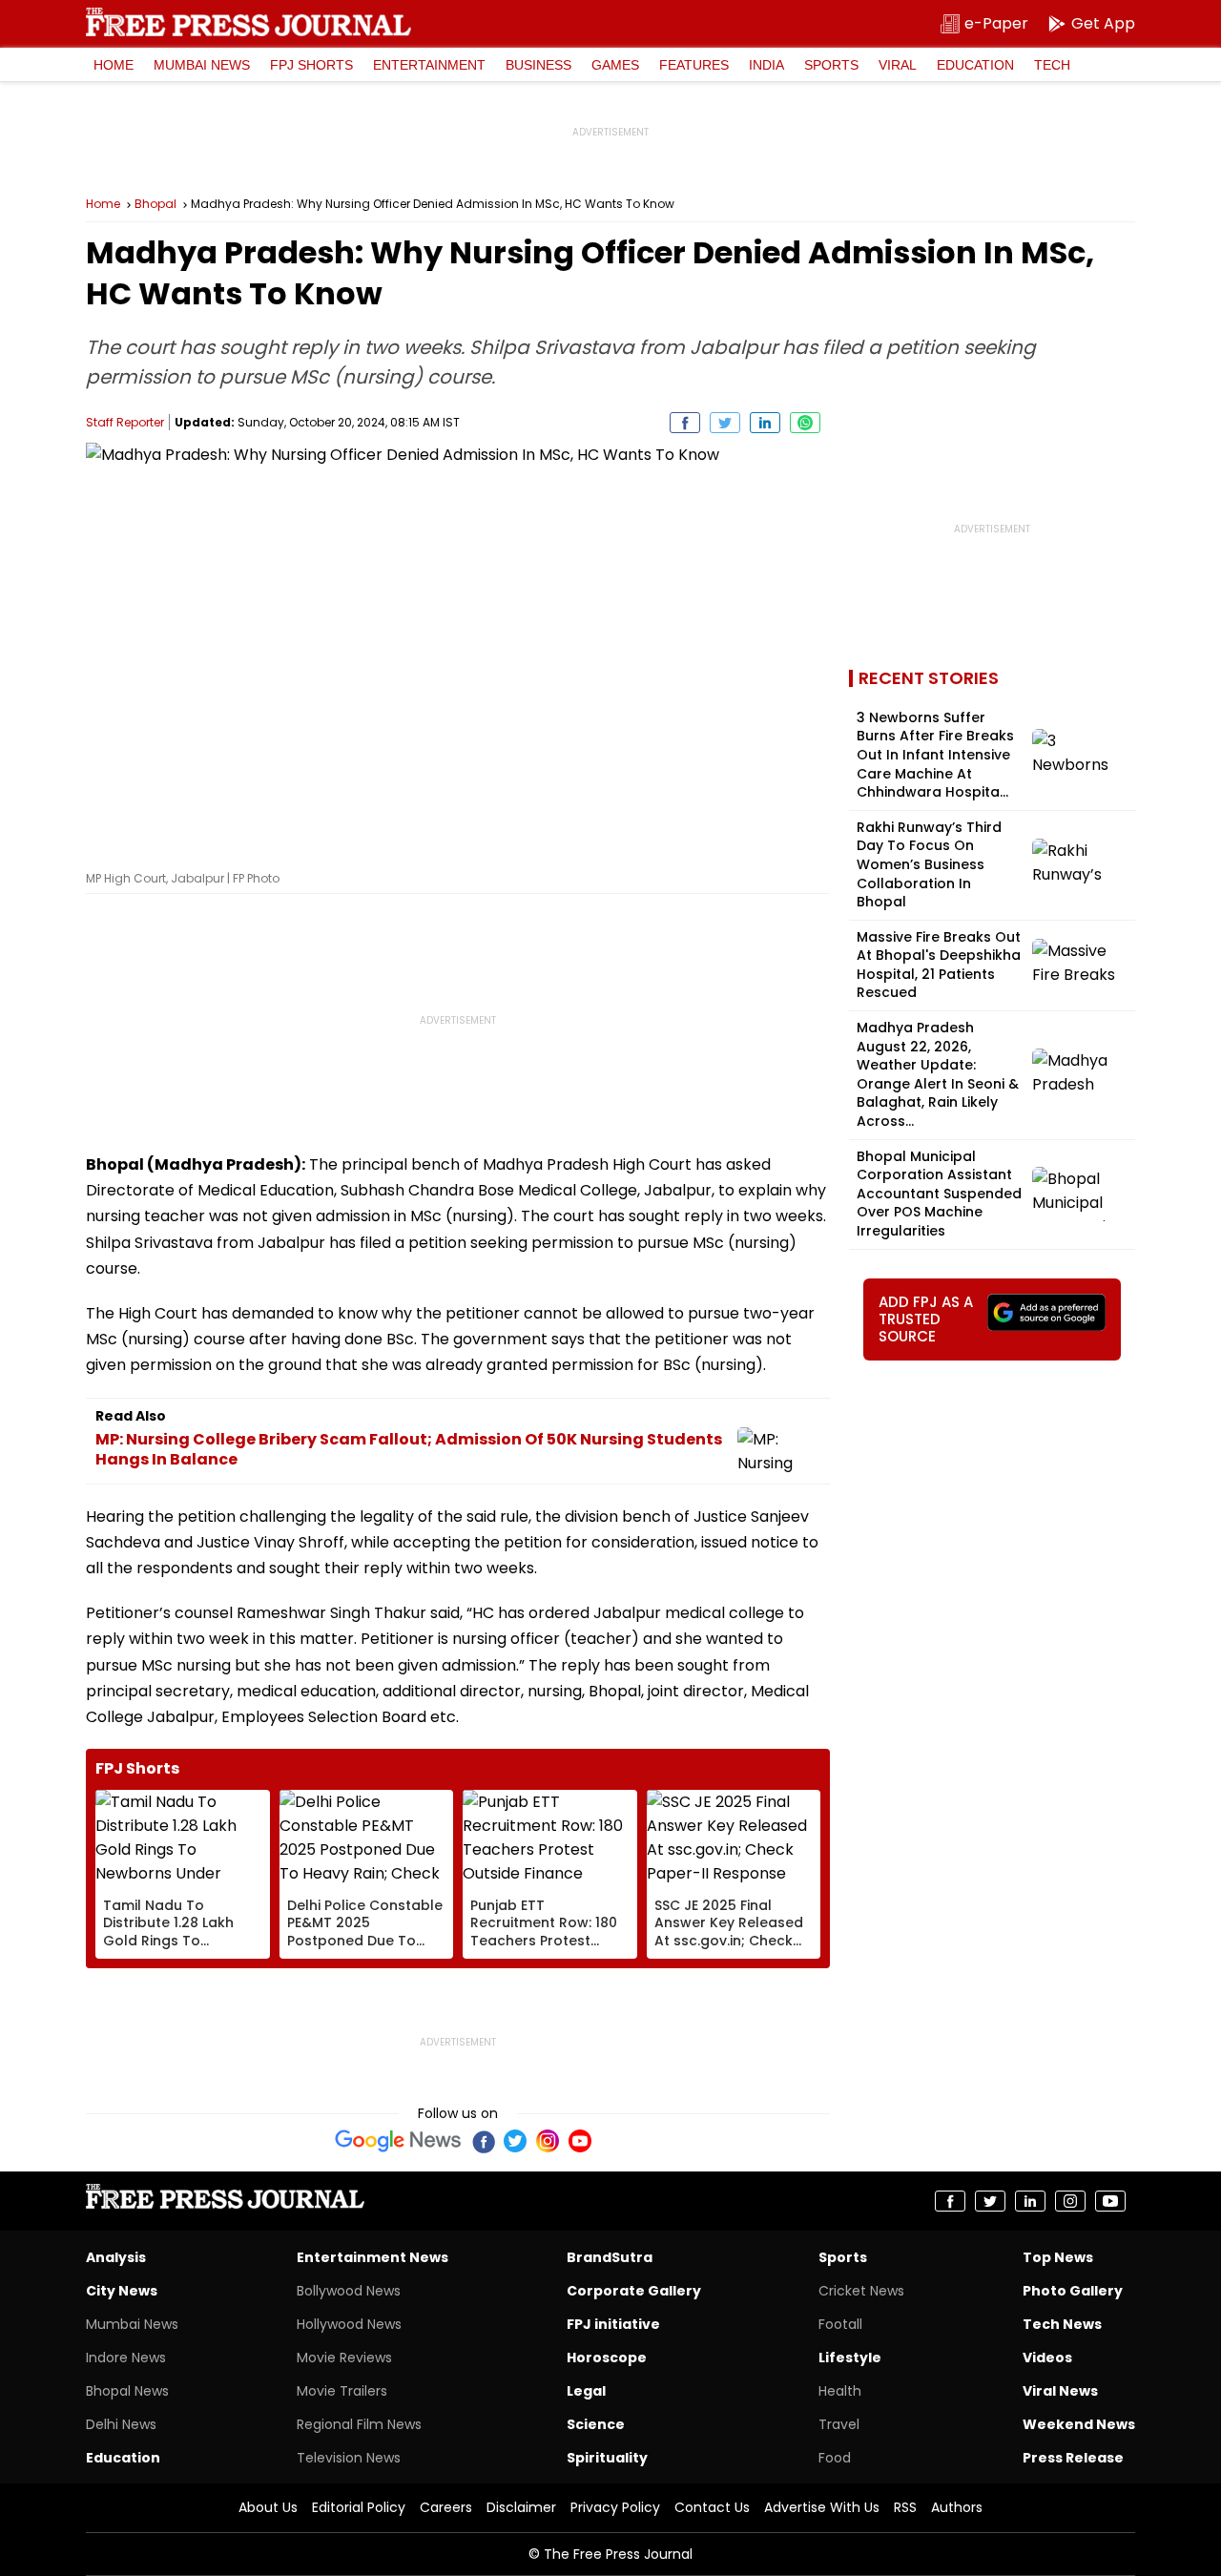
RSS (905, 2507)
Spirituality (607, 2458)
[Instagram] (548, 2141)
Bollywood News (349, 2291)
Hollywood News (349, 2324)
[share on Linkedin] (765, 423)
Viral (898, 65)
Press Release (1073, 2458)
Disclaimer (521, 2507)
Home (114, 65)
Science (596, 2424)
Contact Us (712, 2507)
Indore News (126, 2358)
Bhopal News (127, 2391)
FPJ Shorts (311, 65)
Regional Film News (359, 2424)
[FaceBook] (483, 2141)
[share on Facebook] (685, 423)
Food (835, 2458)
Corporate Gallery (634, 2291)
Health (840, 2391)
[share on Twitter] (725, 423)
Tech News (1062, 2324)
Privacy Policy (615, 2507)
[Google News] (398, 2141)
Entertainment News (373, 2257)
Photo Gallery (1073, 2291)
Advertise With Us (822, 2507)
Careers (446, 2507)
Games (615, 65)
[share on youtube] (1110, 2201)
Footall (840, 2324)
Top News (1058, 2257)
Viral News (1060, 2391)
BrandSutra (610, 2257)
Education (975, 65)
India (766, 65)
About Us (268, 2507)
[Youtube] (580, 2141)
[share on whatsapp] (805, 423)
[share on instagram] (1070, 2201)
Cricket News (861, 2291)
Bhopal (155, 204)
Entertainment (429, 65)
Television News (349, 2458)
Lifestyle (850, 2358)
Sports (831, 65)
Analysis (116, 2257)
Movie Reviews (344, 2358)
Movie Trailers (342, 2391)
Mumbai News (202, 65)
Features (694, 65)
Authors (957, 2507)
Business (538, 65)
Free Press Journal (248, 22)
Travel (839, 2424)
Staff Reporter (125, 422)
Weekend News (1079, 2424)
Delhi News (121, 2424)
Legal (586, 2391)
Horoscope (607, 2358)
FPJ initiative (613, 2324)
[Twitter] (515, 2141)
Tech (1052, 65)
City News (122, 2291)
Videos (1047, 2358)
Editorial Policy (359, 2507)
